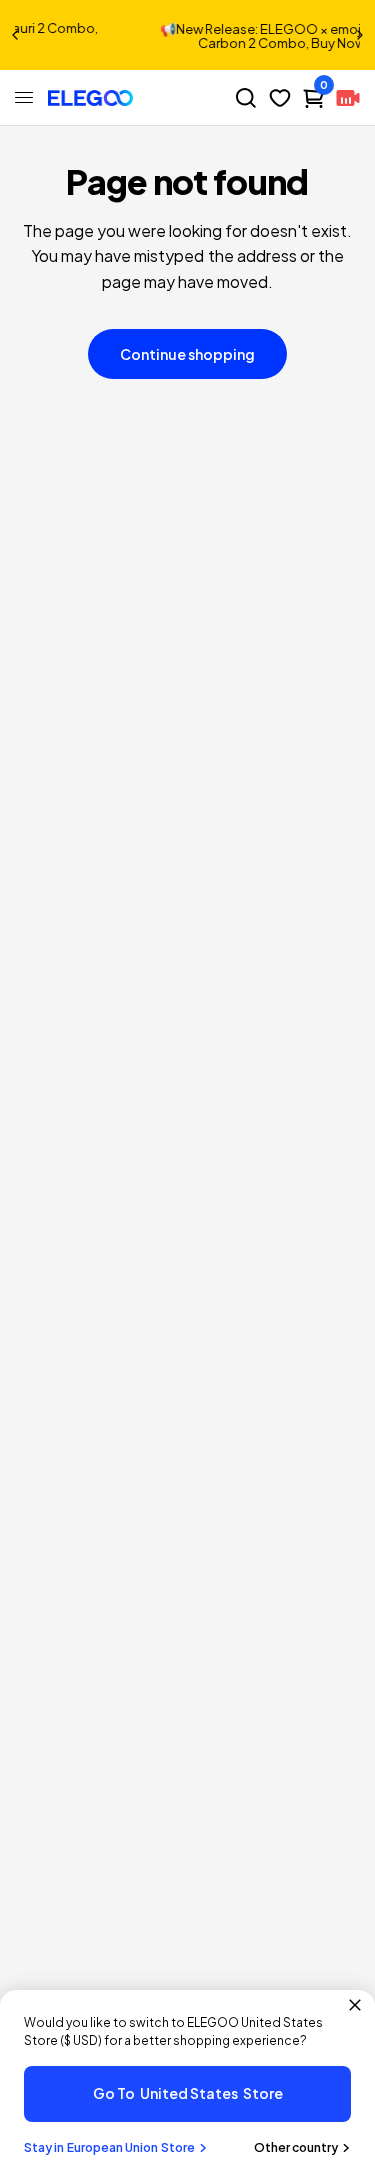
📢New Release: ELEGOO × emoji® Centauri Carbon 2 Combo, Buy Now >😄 (227, 36)
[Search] (246, 98)
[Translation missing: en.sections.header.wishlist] (280, 98)
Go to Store (188, 2093)
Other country (296, 2147)
